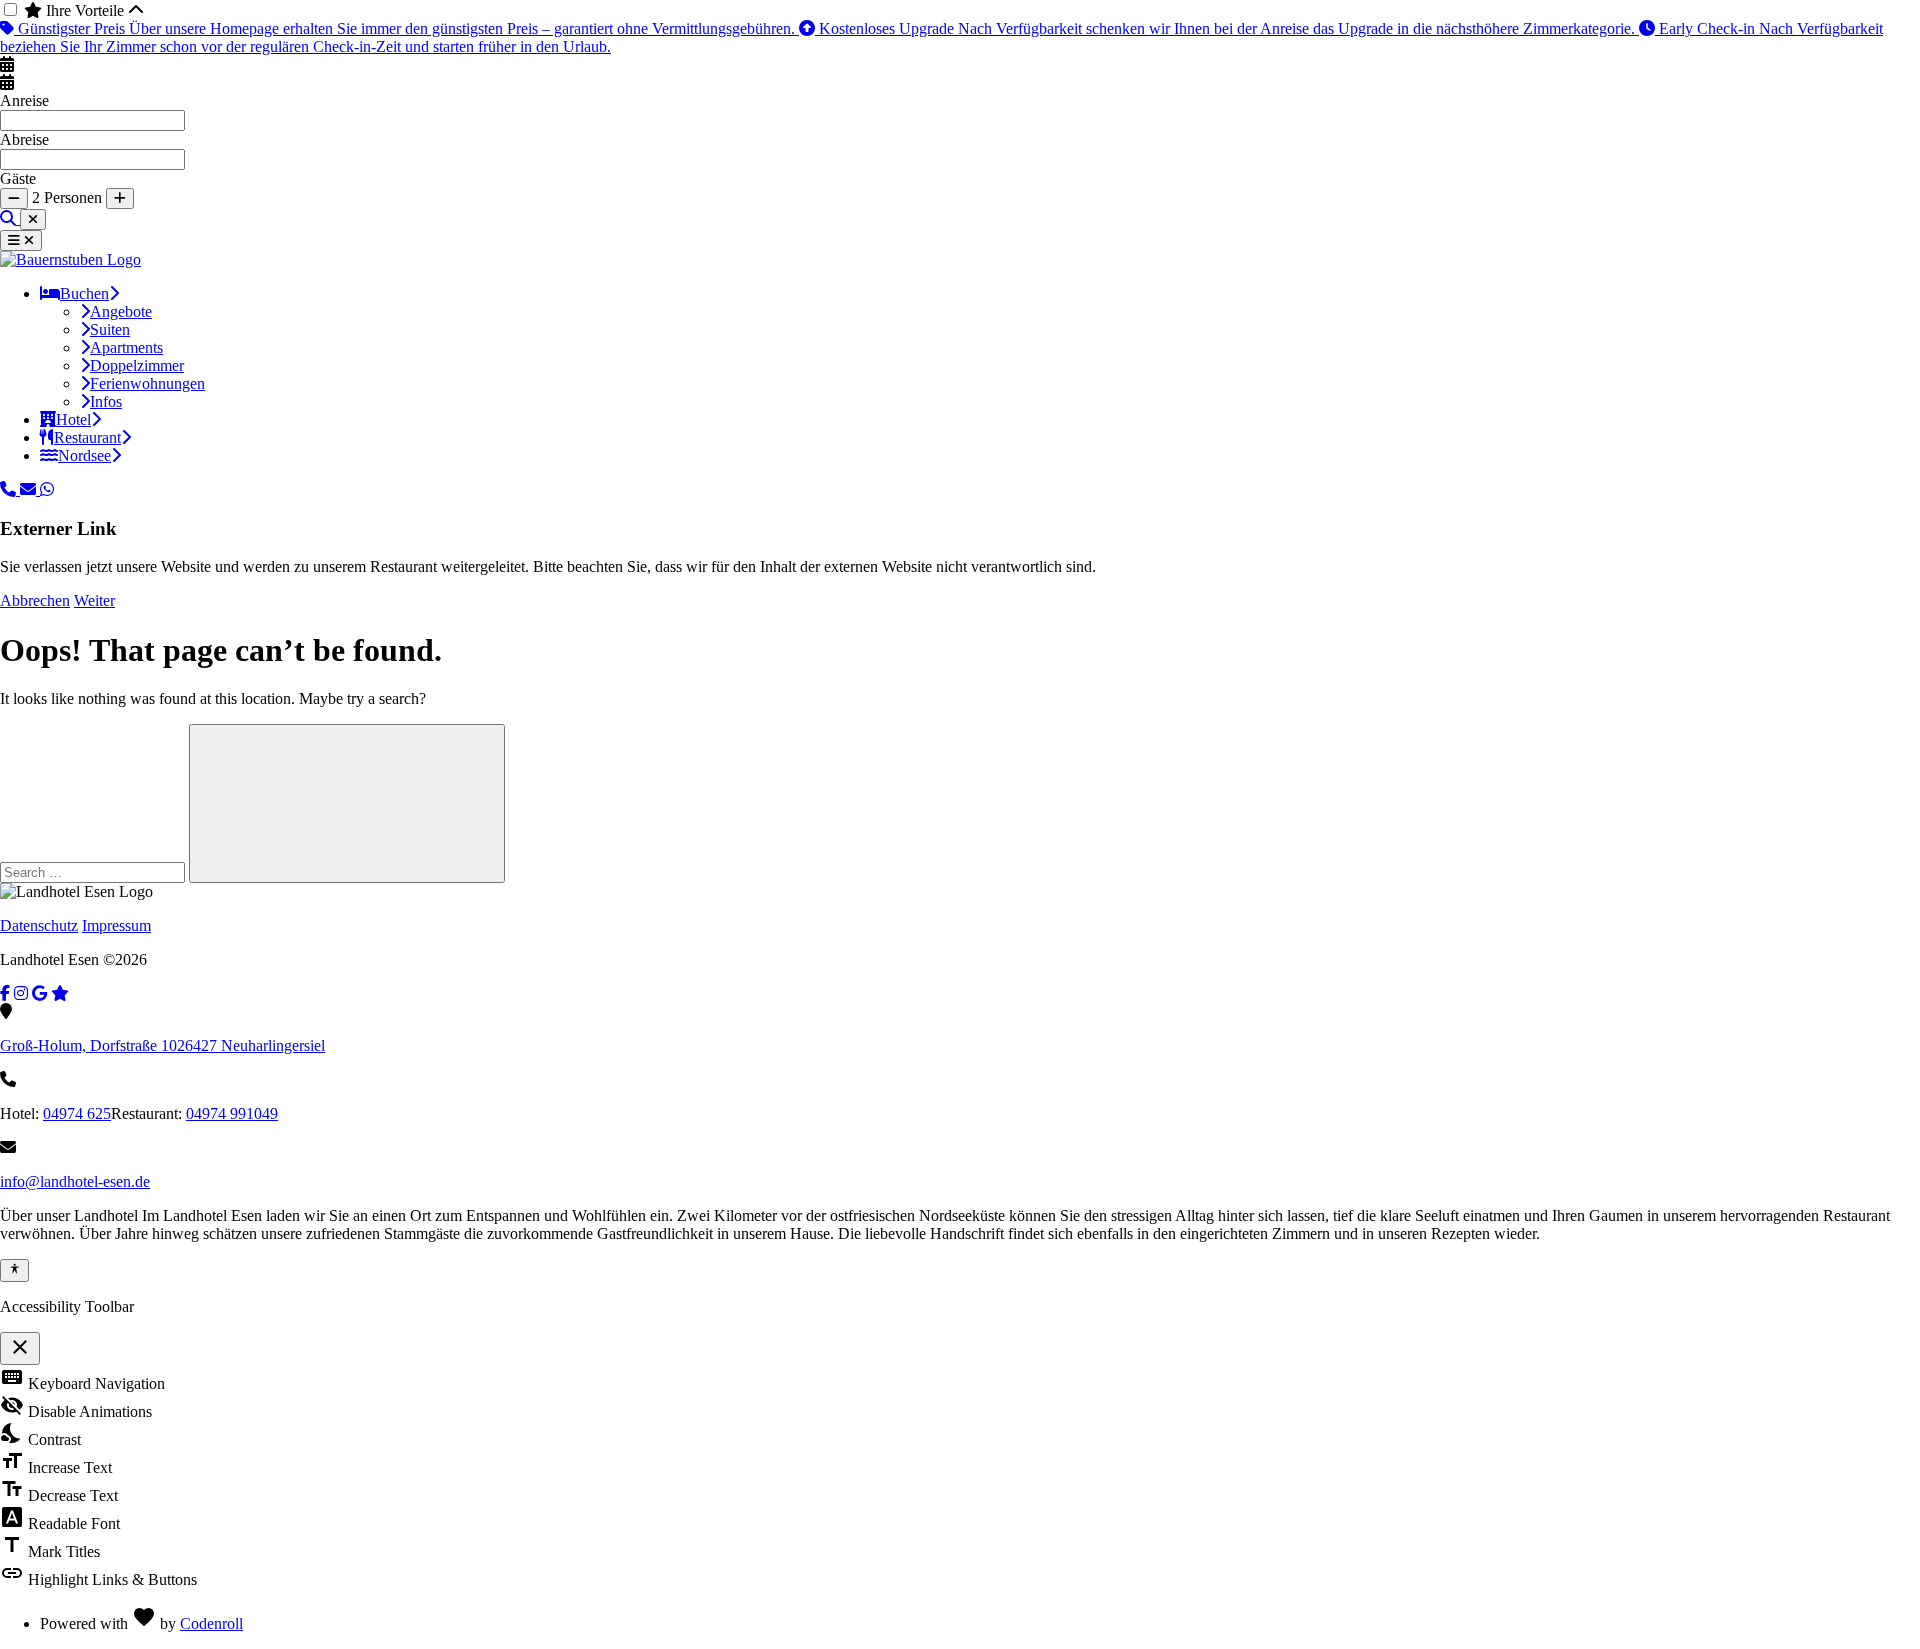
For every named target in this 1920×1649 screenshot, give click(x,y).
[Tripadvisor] (60, 993)
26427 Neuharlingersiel (162, 1045)
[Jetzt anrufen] (10, 489)
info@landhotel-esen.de (75, 1181)
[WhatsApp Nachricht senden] (47, 489)
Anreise (24, 100)
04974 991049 (232, 1113)
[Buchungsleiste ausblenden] (33, 219)
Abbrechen (35, 600)
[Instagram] (21, 993)
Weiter (94, 600)
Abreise (24, 139)
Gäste (18, 178)
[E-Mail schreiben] (30, 489)
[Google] (39, 993)
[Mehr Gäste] (120, 198)
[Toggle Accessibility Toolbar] (14, 1270)
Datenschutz (39, 925)
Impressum (116, 925)
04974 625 (77, 1113)
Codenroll (211, 1623)
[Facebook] (5, 993)
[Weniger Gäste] (14, 198)
